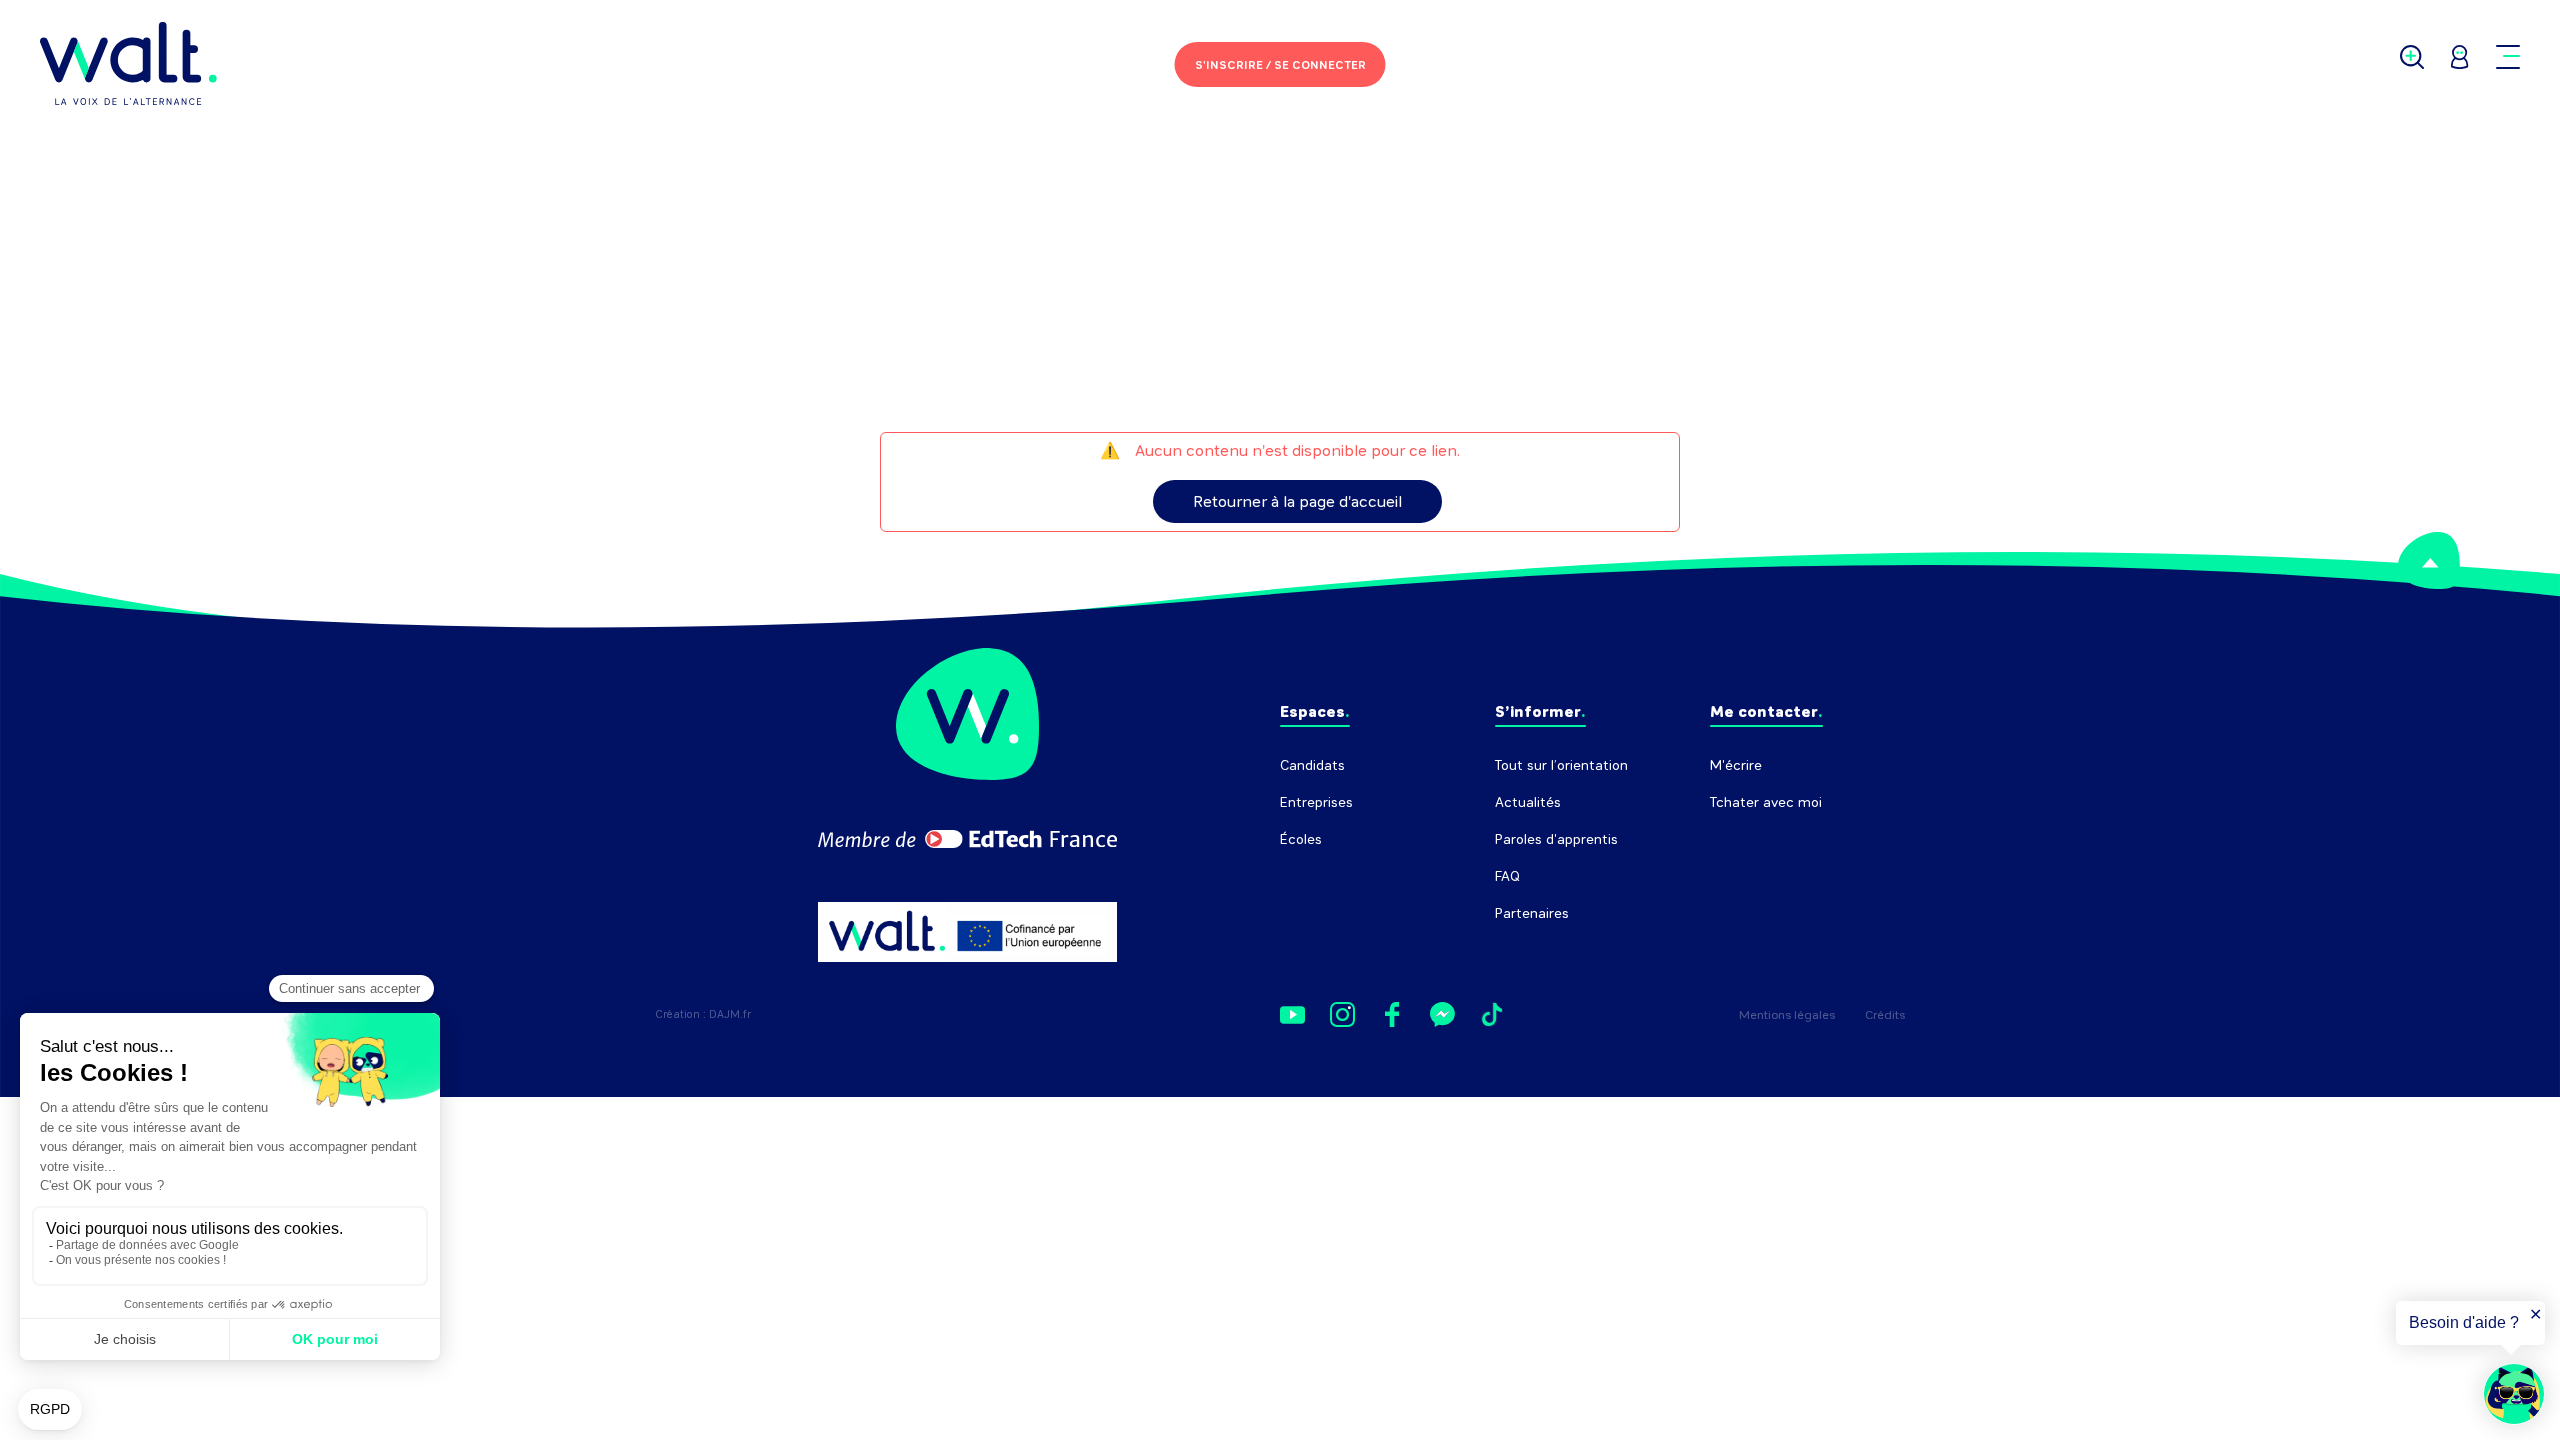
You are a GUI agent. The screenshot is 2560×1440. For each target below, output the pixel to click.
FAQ (1507, 876)
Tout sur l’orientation (1561, 765)
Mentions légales (1787, 1015)
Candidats (1312, 765)
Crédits (1885, 1015)
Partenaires (1532, 913)
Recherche (1744, 839)
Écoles (1301, 839)
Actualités (1528, 802)
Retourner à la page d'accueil (1297, 501)
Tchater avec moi (1766, 802)
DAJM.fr (730, 1014)
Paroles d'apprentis (1556, 839)
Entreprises (1316, 802)
